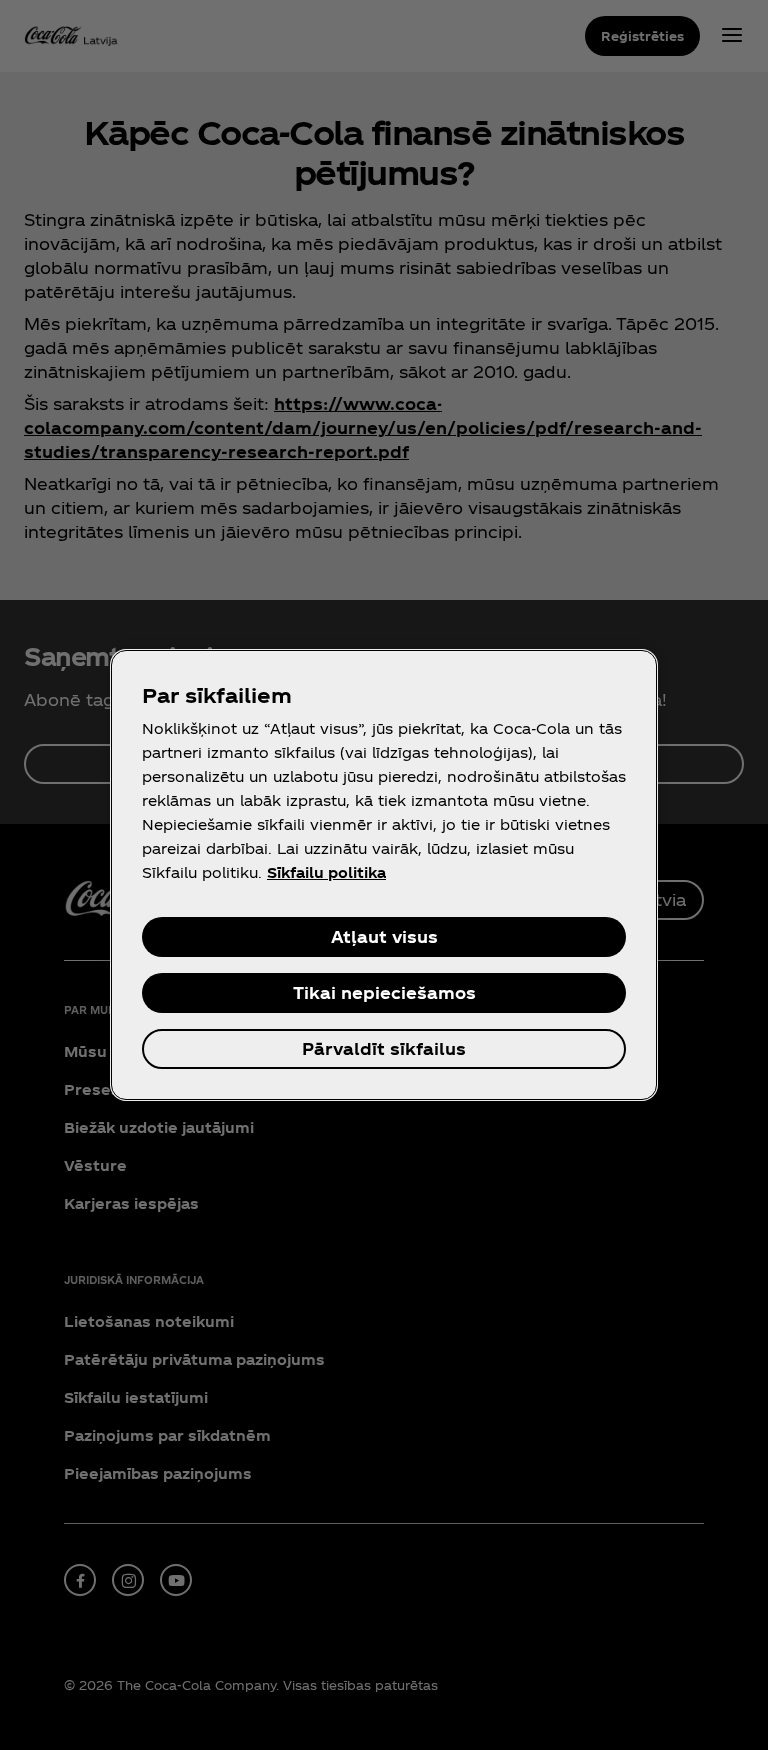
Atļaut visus (384, 936)
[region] (384, 875)
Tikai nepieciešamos (384, 992)
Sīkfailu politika (326, 872)
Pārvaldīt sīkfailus (384, 1048)
